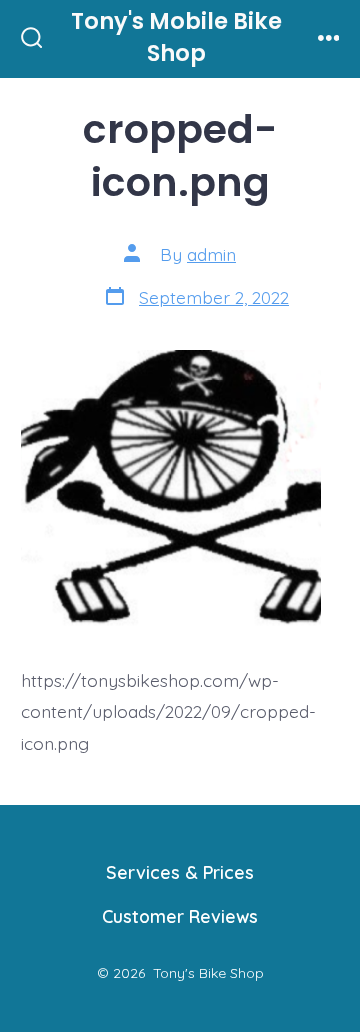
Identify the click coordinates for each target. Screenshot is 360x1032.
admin (211, 254)
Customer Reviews (180, 916)
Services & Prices (180, 872)
